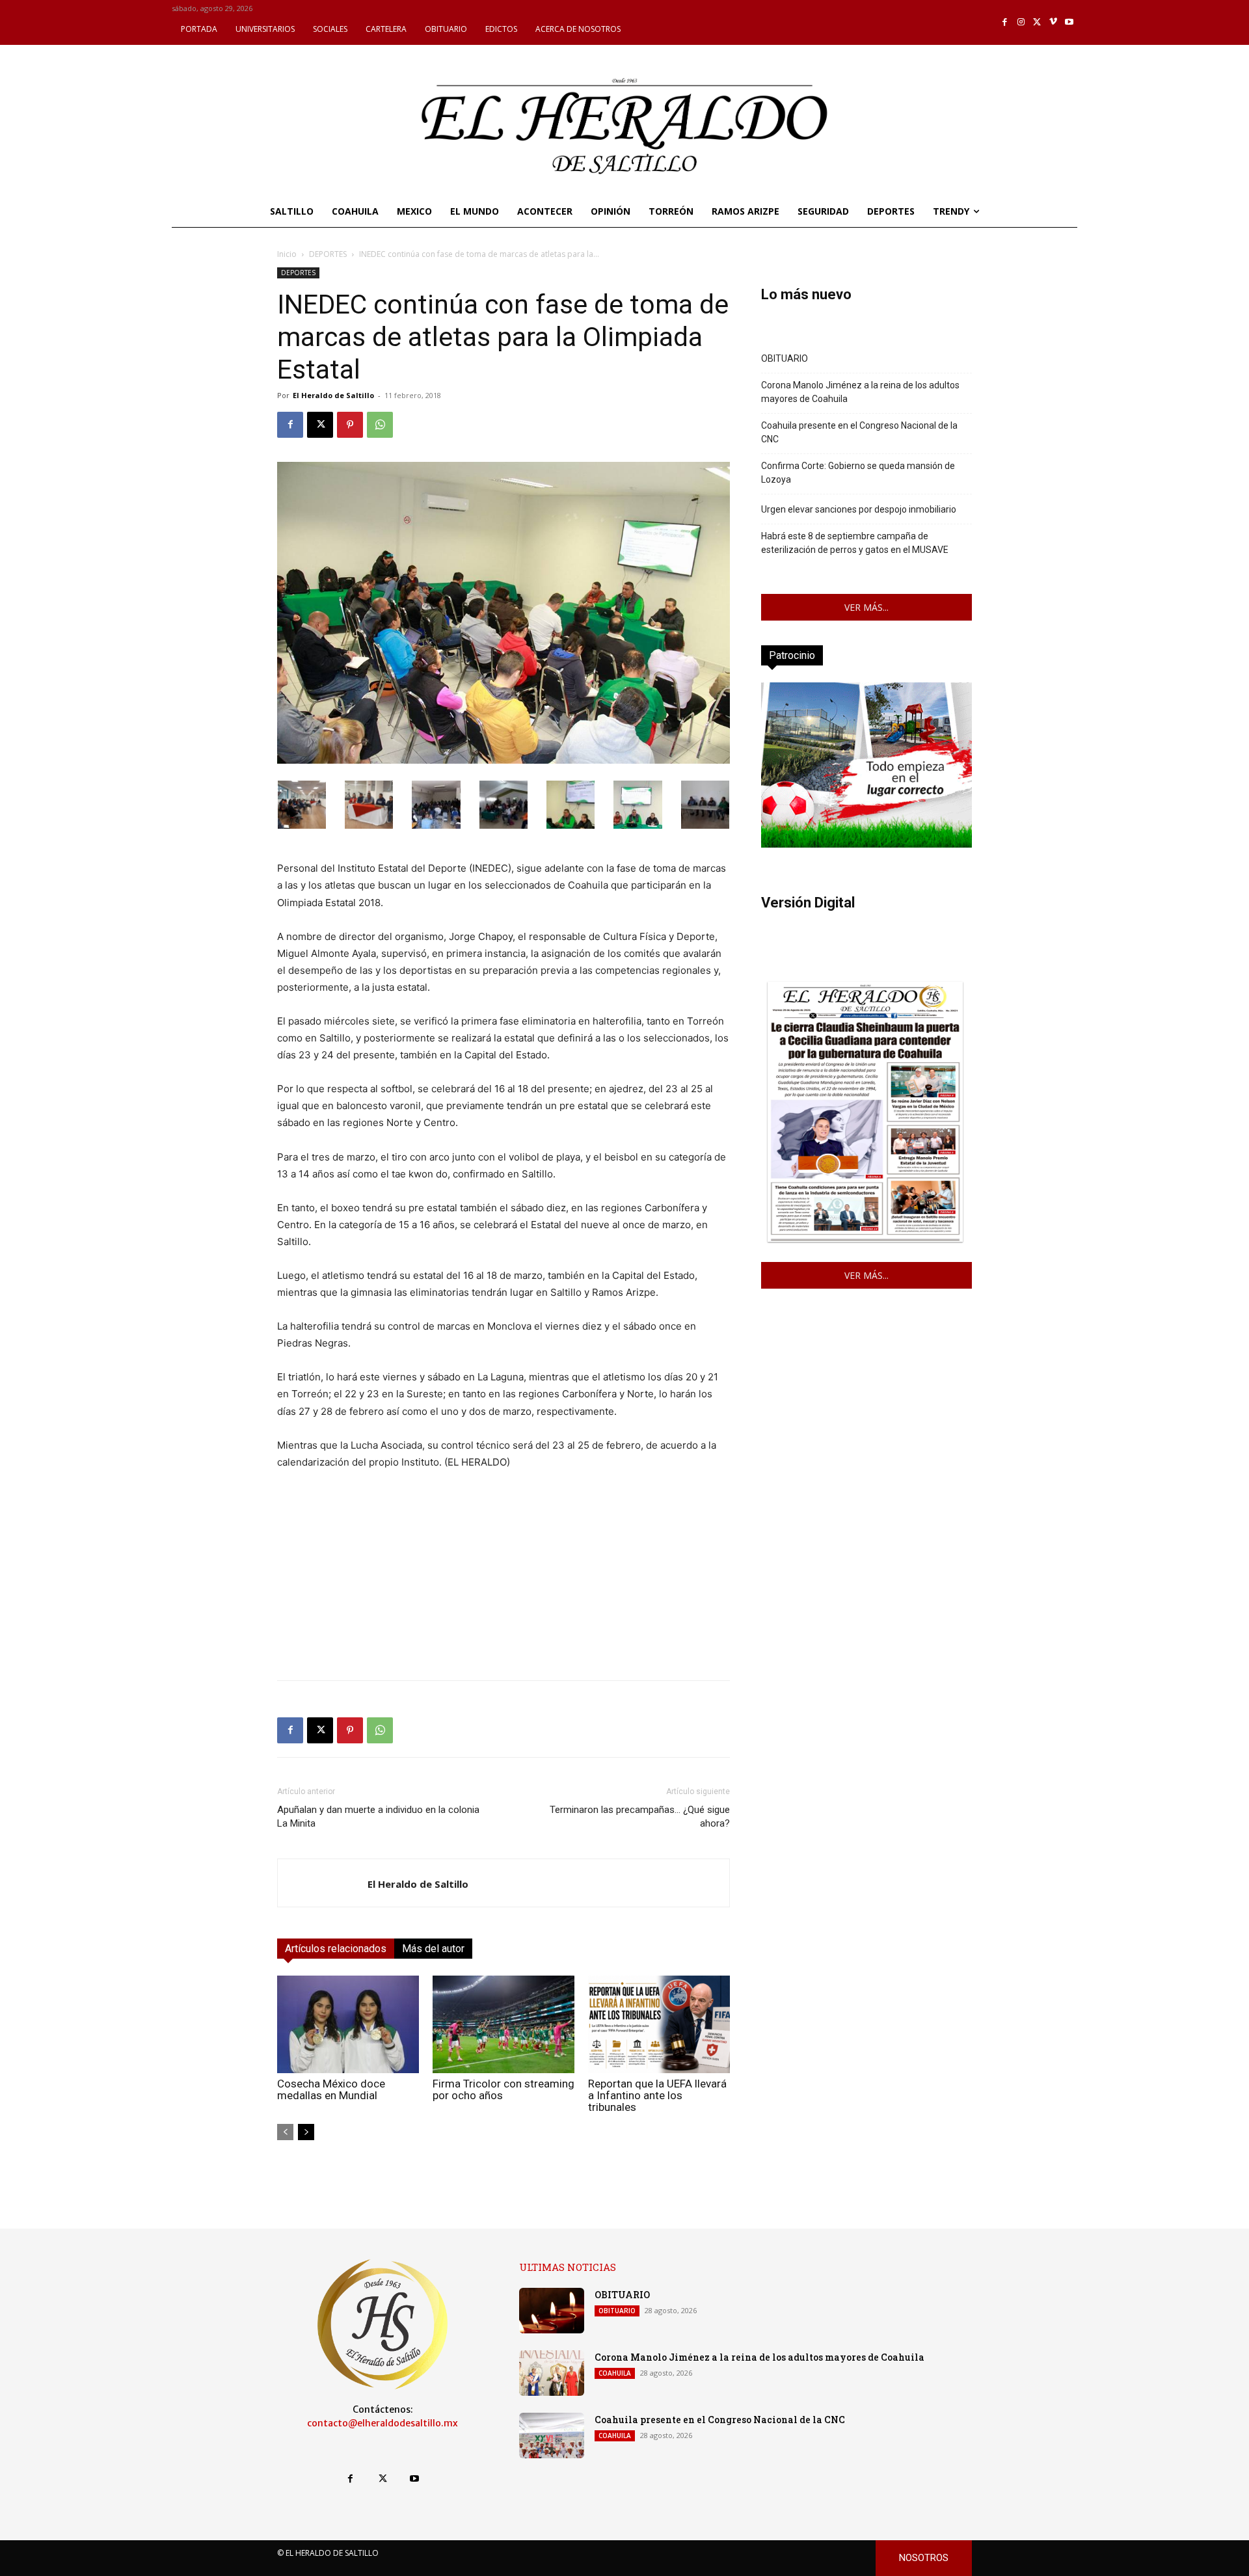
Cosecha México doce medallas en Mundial (331, 2089)
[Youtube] (1069, 22)
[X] (1037, 22)
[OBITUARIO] (552, 2311)
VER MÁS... (866, 607)
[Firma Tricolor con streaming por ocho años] (504, 2024)
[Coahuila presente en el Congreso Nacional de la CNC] (552, 2435)
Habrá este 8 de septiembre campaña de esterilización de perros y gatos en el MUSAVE (855, 543)
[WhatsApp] (380, 425)
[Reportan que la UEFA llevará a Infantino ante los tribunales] (659, 2024)
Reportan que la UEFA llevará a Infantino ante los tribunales (657, 2095)
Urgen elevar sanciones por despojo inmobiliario (859, 509)
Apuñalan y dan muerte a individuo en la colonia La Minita (378, 1817)
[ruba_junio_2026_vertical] (866, 844)
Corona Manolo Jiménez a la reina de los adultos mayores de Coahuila (860, 392)
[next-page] (306, 2132)
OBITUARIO (785, 358)
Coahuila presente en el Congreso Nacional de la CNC (859, 432)
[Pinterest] (350, 425)
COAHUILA (615, 2373)
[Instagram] (1021, 22)
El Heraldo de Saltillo (333, 395)
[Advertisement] (504, 1579)
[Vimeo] (1054, 22)
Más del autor (433, 1949)
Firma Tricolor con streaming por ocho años (504, 2089)
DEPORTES (328, 254)
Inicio (287, 254)
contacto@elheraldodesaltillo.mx (383, 2423)
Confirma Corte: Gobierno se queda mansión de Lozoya (858, 473)
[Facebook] (1005, 22)
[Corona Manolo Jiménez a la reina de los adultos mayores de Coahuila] (552, 2373)
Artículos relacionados (336, 1949)
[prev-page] (285, 2132)
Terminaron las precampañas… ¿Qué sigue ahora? (640, 1817)
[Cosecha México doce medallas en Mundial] (348, 2024)
